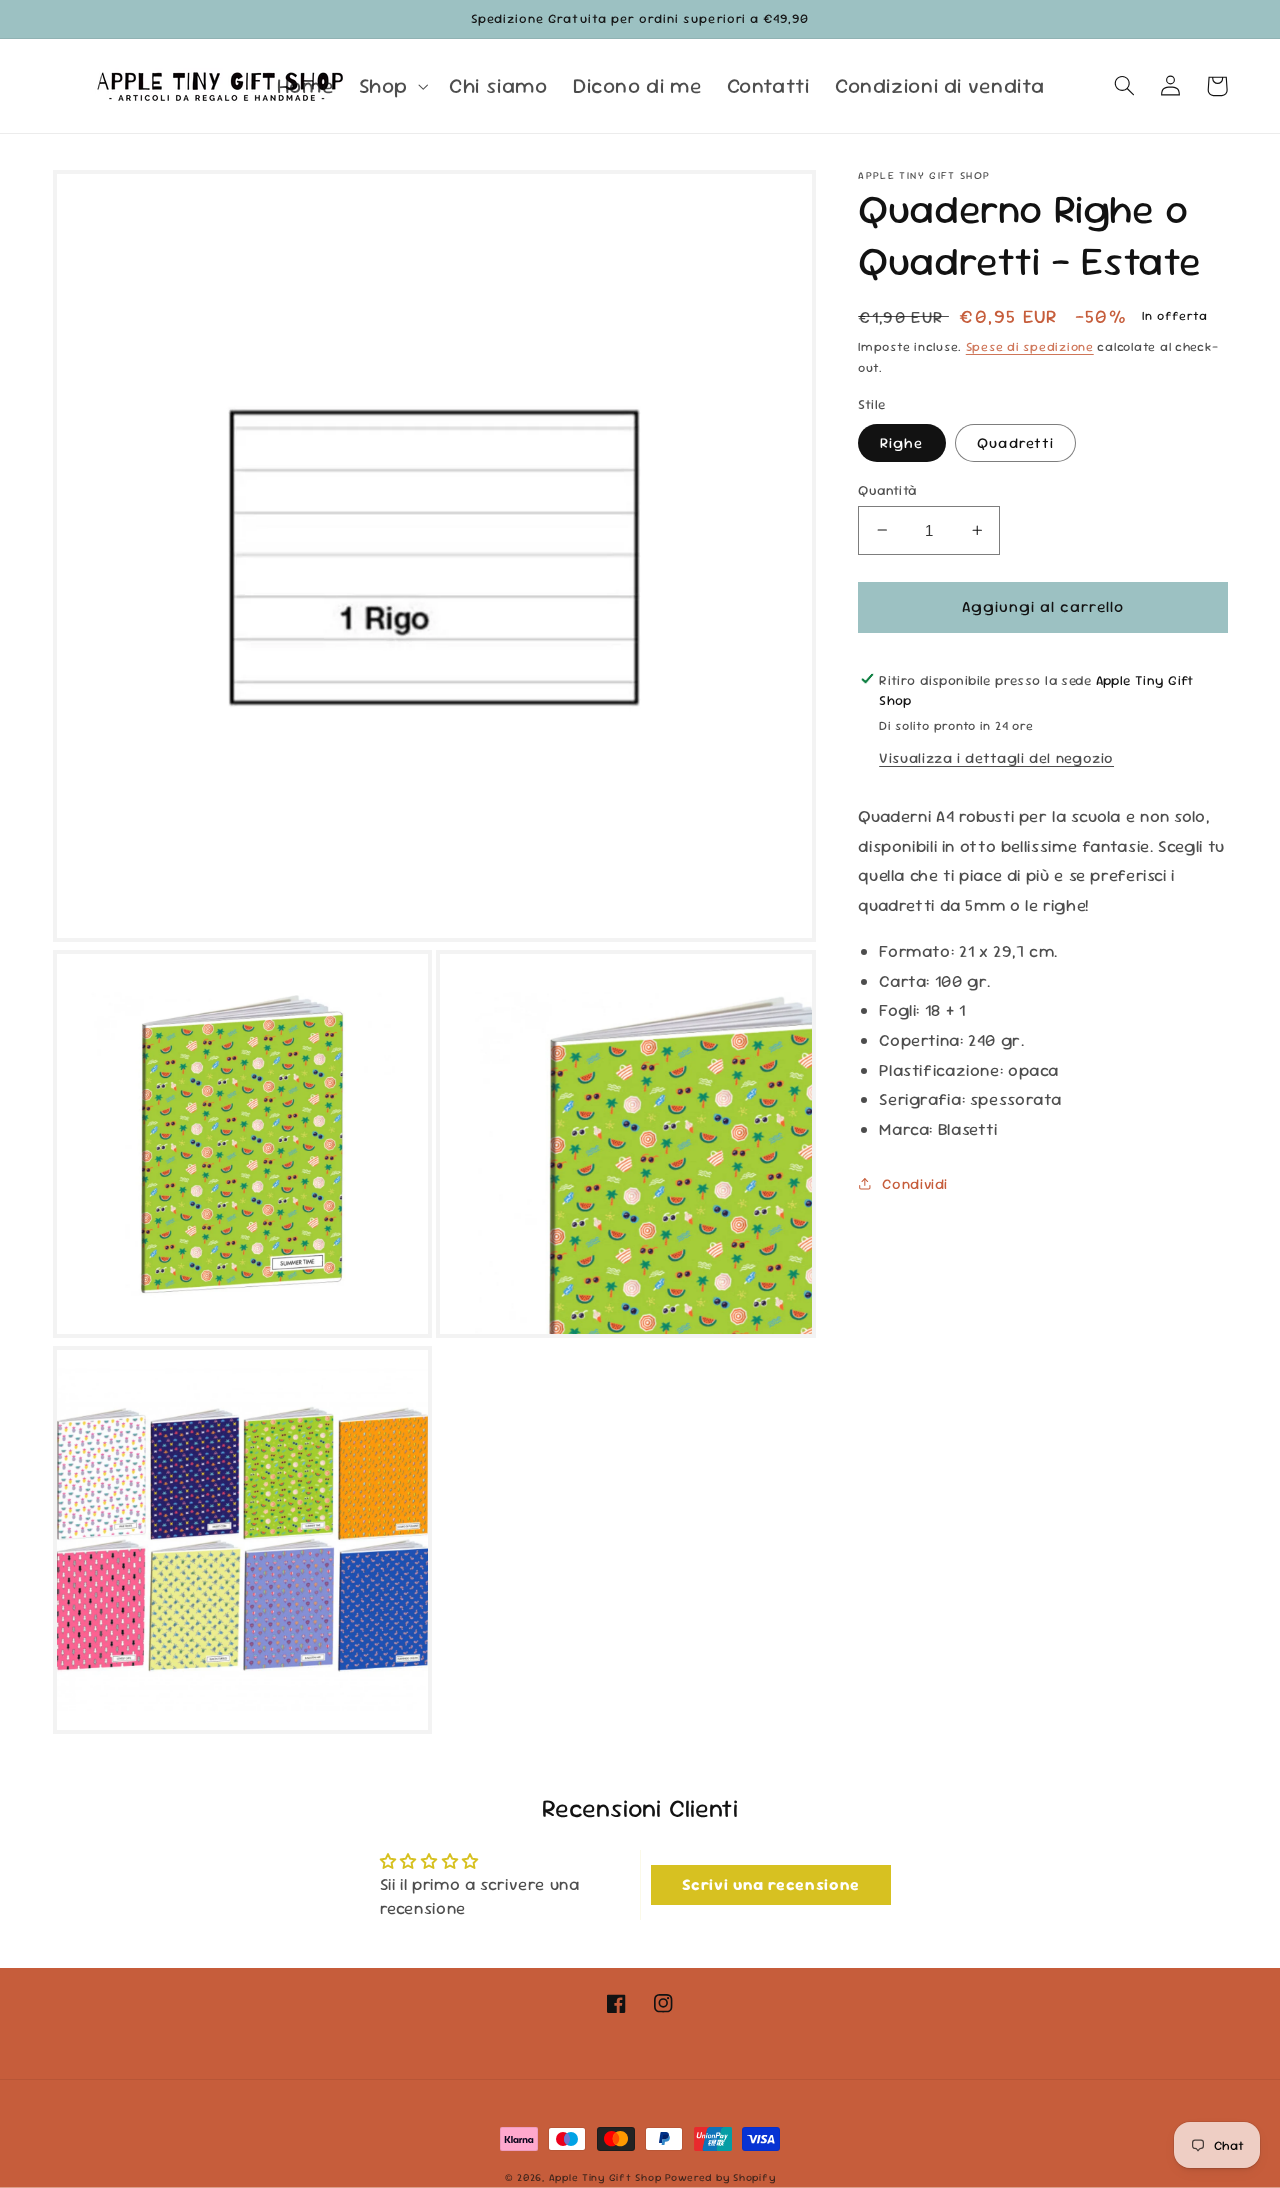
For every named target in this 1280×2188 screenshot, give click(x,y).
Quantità (887, 489)
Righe (901, 441)
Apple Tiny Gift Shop (605, 2177)
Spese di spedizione (1030, 346)
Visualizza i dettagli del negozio (996, 757)
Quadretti (1015, 441)
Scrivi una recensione (771, 1884)
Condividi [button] (915, 1182)
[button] (391, 86)
